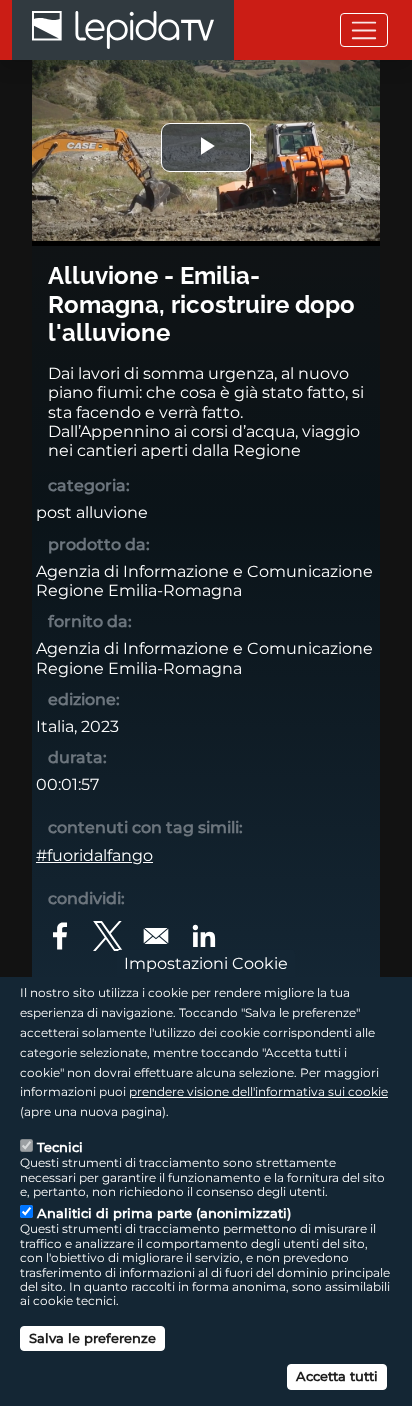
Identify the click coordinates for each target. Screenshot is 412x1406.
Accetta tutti (337, 1376)
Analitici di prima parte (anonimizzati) (164, 1213)
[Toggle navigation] (364, 29)
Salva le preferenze (92, 1338)
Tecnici (60, 1147)
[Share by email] (156, 936)
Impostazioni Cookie (206, 963)
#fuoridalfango (94, 855)
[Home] (123, 30)
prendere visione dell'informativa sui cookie (258, 1091)
